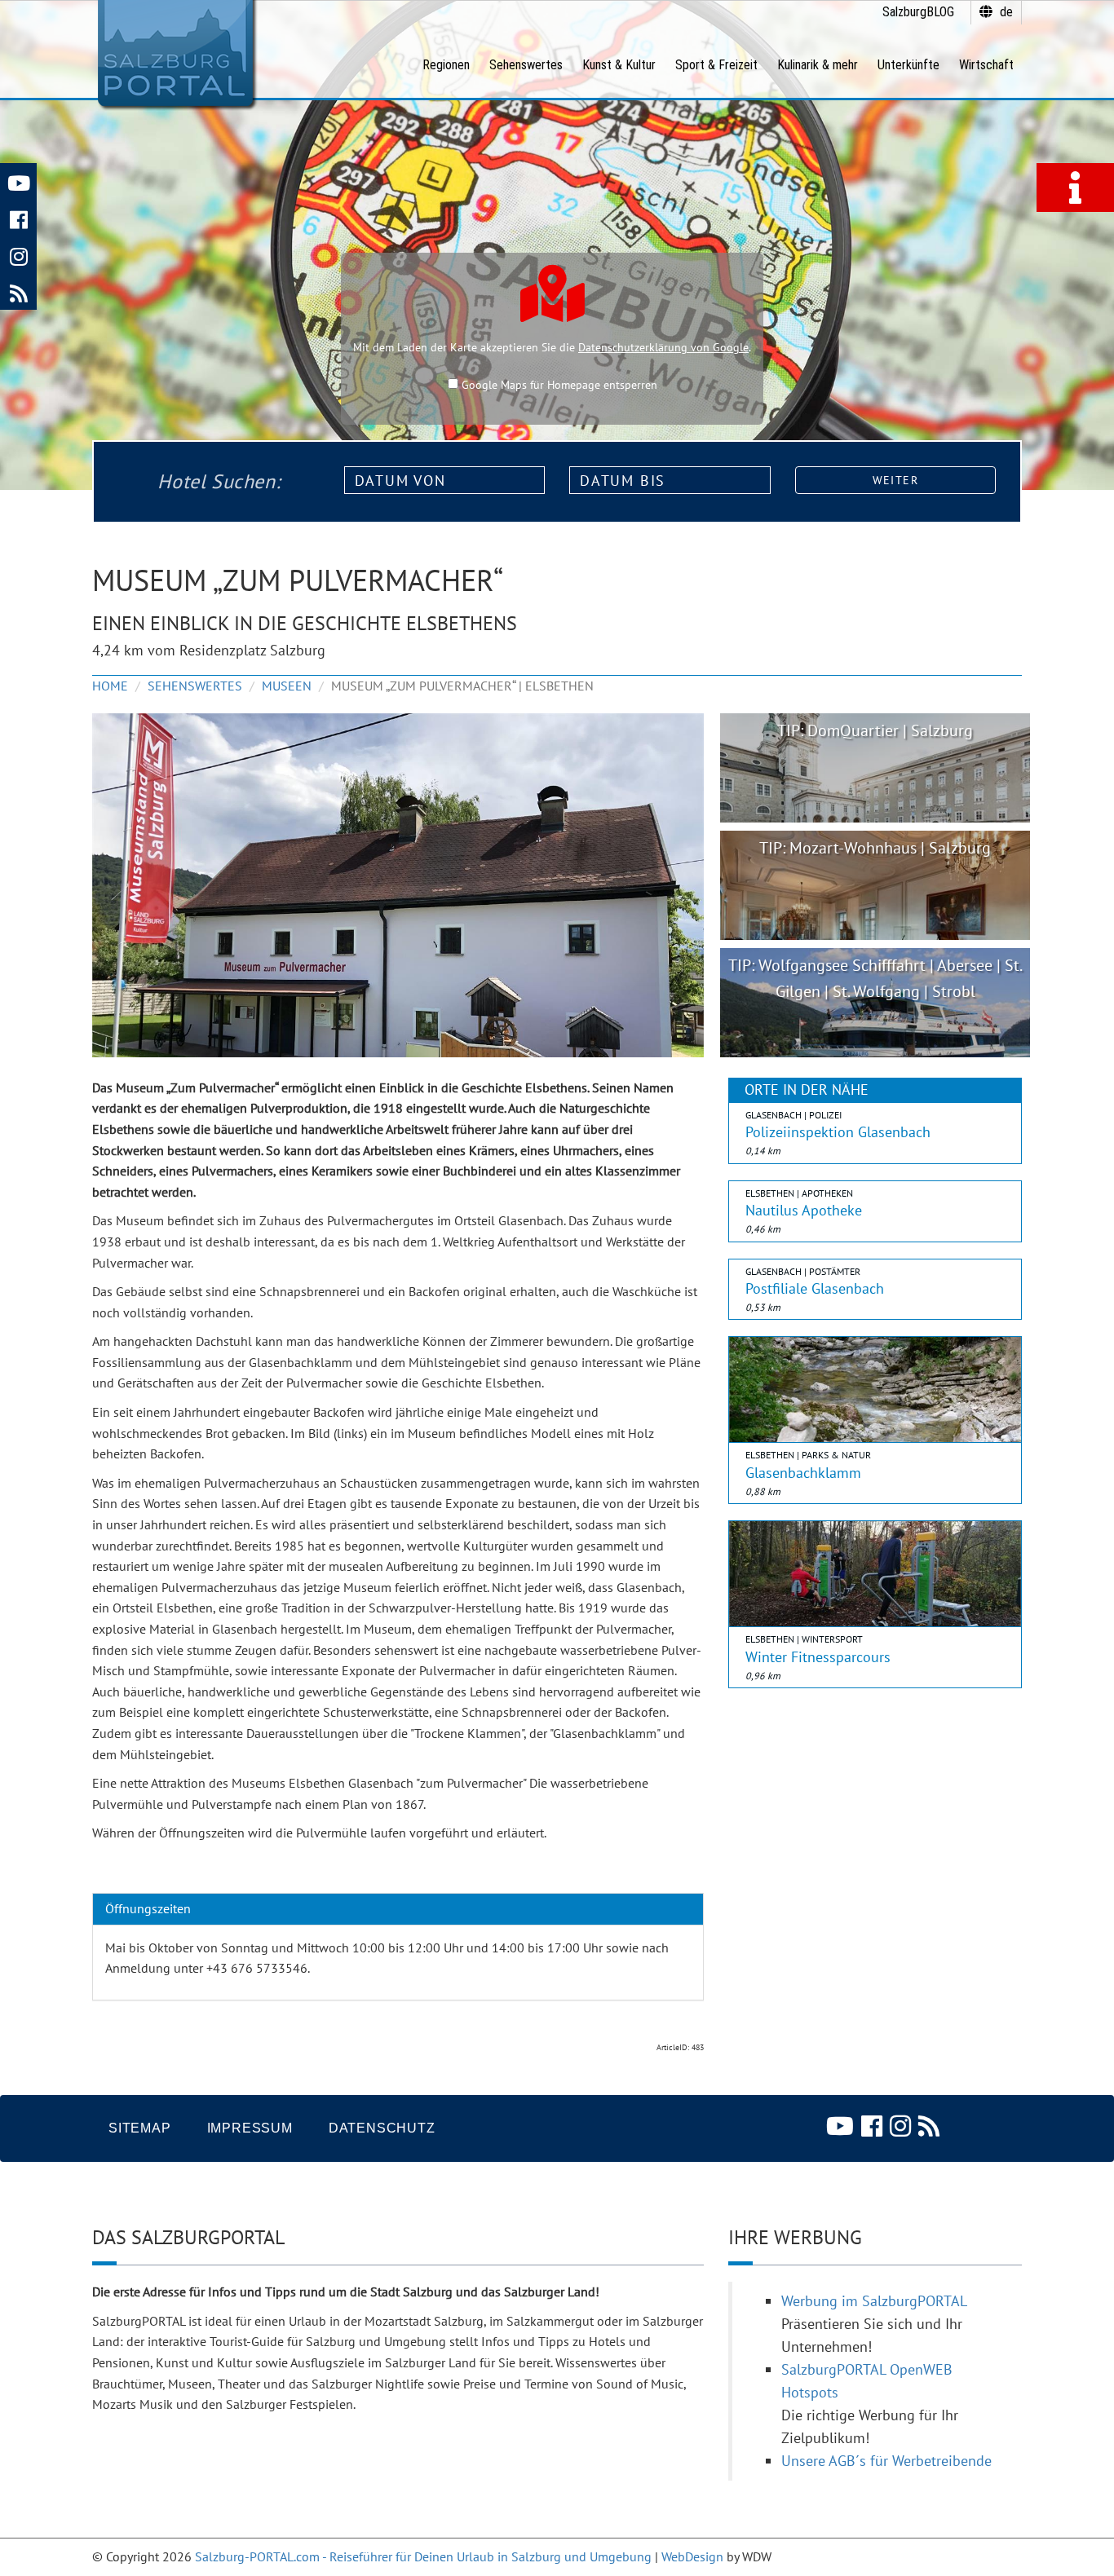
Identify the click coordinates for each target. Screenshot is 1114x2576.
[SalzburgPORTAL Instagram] (18, 255)
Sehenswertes (195, 686)
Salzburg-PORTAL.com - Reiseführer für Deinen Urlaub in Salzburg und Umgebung (423, 2556)
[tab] (398, 1909)
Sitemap (140, 2128)
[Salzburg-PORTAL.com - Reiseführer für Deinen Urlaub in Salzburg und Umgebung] (175, 54)
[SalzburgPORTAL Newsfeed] (18, 291)
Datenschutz (382, 2128)
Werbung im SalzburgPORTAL (874, 2301)
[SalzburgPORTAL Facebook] (18, 218)
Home (110, 686)
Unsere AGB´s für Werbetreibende (886, 2461)
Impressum (250, 2128)
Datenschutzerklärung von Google (663, 347)
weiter (895, 480)
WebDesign (692, 2556)
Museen (287, 686)
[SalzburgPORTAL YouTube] (18, 181)
